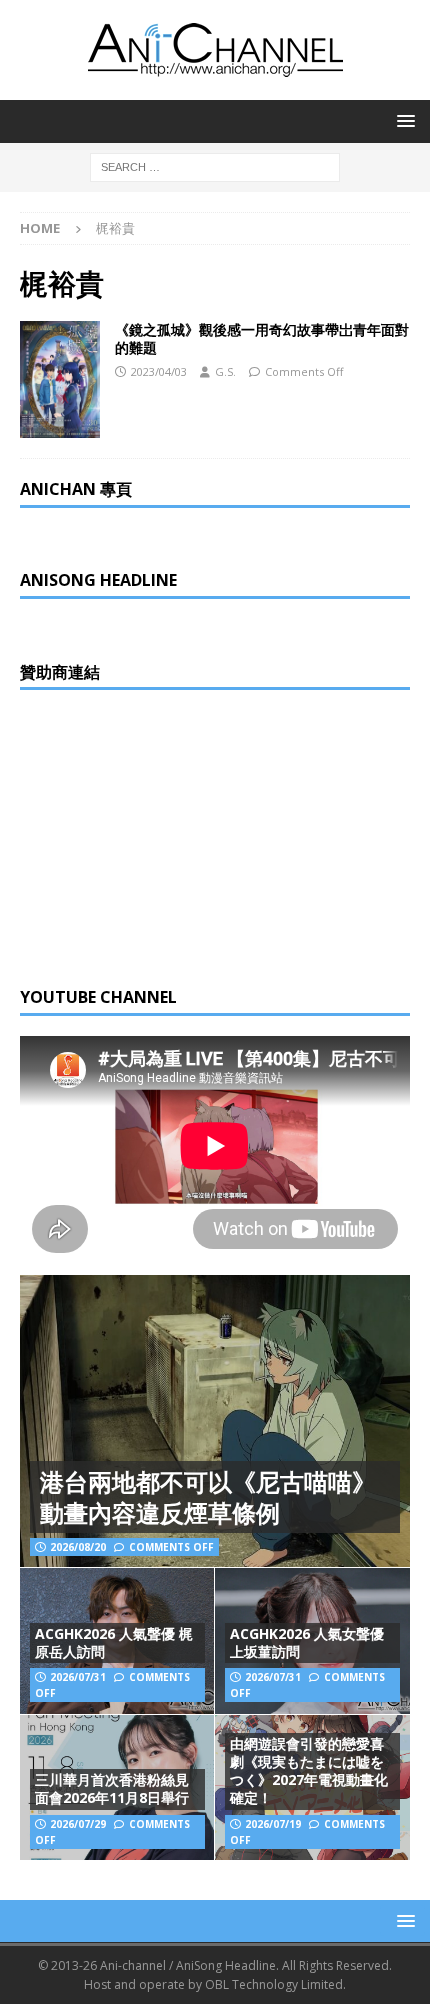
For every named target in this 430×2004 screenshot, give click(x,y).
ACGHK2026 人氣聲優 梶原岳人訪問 (114, 1642)
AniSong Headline (98, 580)
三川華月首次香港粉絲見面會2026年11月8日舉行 (112, 1788)
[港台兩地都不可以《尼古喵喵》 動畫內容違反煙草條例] (215, 1421)
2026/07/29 (78, 1824)
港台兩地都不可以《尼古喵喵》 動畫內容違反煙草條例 (208, 1497)
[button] (402, 120)
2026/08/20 (78, 1547)
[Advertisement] (170, 835)
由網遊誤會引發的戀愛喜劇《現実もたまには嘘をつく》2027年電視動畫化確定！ (309, 1771)
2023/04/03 (159, 371)
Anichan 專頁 (76, 489)
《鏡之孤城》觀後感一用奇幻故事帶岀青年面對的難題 (262, 338)
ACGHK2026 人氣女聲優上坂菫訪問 (307, 1642)
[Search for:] (215, 165)
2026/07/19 (273, 1824)
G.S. (225, 371)
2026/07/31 (78, 1677)
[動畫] (60, 379)
